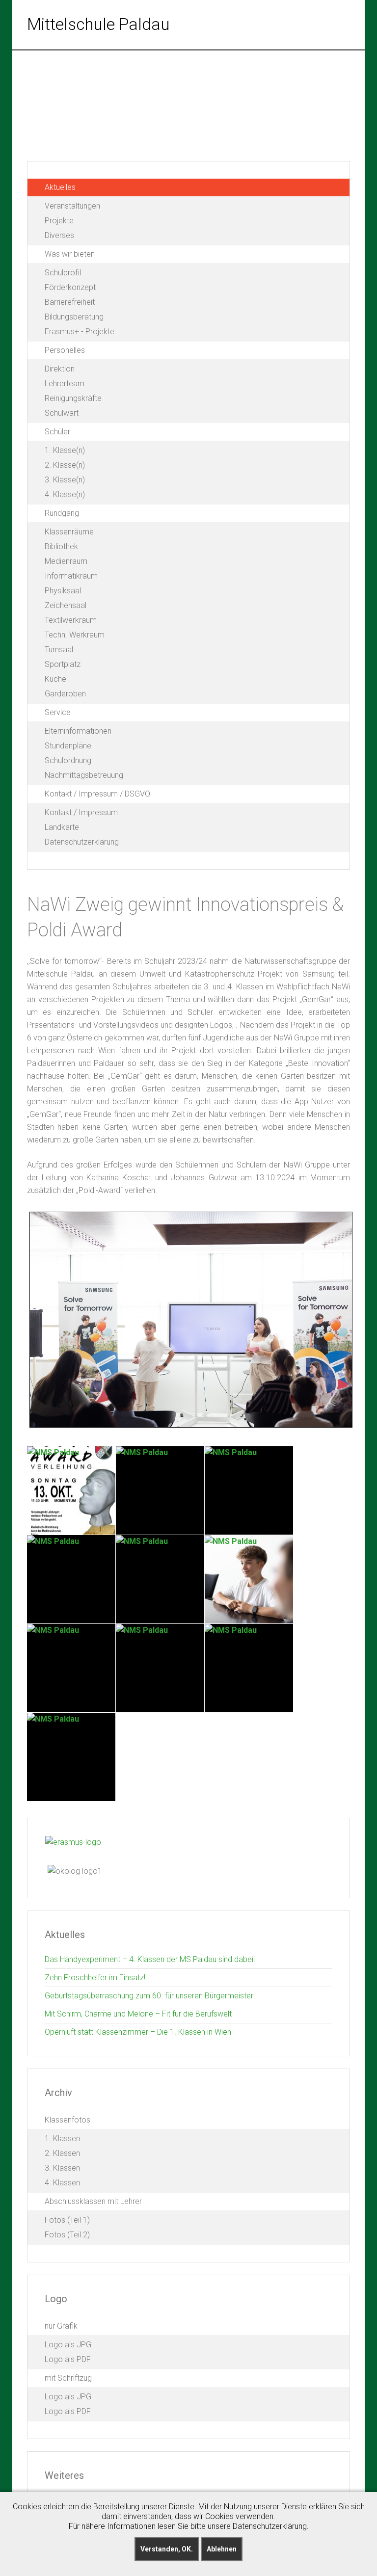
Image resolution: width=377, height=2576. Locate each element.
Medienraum (66, 561)
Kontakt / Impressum (81, 812)
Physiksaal (63, 591)
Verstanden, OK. (167, 2549)
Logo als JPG (68, 2345)
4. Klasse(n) (65, 494)
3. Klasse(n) (65, 480)
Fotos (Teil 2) (67, 2235)
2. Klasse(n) (65, 465)
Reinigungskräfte (73, 398)
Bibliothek (61, 546)
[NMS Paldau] (71, 1490)
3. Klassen (62, 2168)
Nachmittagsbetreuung (84, 775)
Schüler (57, 432)
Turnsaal (59, 650)
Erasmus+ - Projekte (80, 332)
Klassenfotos (67, 2120)
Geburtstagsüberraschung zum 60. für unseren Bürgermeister (149, 1996)
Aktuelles (60, 187)
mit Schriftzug (68, 2378)
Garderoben (65, 694)
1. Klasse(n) (65, 450)
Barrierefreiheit (70, 302)
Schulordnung (68, 760)
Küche (55, 679)
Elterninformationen (78, 731)
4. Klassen (62, 2183)
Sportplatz (63, 664)
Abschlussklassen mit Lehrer (93, 2201)
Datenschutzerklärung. (271, 2526)
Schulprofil (63, 273)
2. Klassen (62, 2153)
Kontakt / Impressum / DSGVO (97, 794)
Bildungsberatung (74, 317)
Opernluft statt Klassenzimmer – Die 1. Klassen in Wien (138, 2032)
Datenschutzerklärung (82, 842)
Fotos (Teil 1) (67, 2220)
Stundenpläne (68, 746)
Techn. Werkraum (75, 635)
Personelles (65, 350)
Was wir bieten (70, 254)
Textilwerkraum (71, 620)
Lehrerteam (65, 384)
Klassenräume (69, 532)
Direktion (60, 369)
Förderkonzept (70, 287)
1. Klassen (62, 2138)
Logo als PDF (68, 2359)
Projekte (59, 221)
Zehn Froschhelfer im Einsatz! (95, 1978)
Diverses (59, 235)
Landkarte (62, 827)
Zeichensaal (66, 605)
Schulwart (62, 413)
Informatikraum (71, 576)
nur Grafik (61, 2326)
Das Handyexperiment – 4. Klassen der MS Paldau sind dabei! (150, 1959)
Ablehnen (222, 2549)
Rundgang (62, 513)
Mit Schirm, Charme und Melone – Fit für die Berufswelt (138, 2014)
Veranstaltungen (72, 206)
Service (58, 712)
